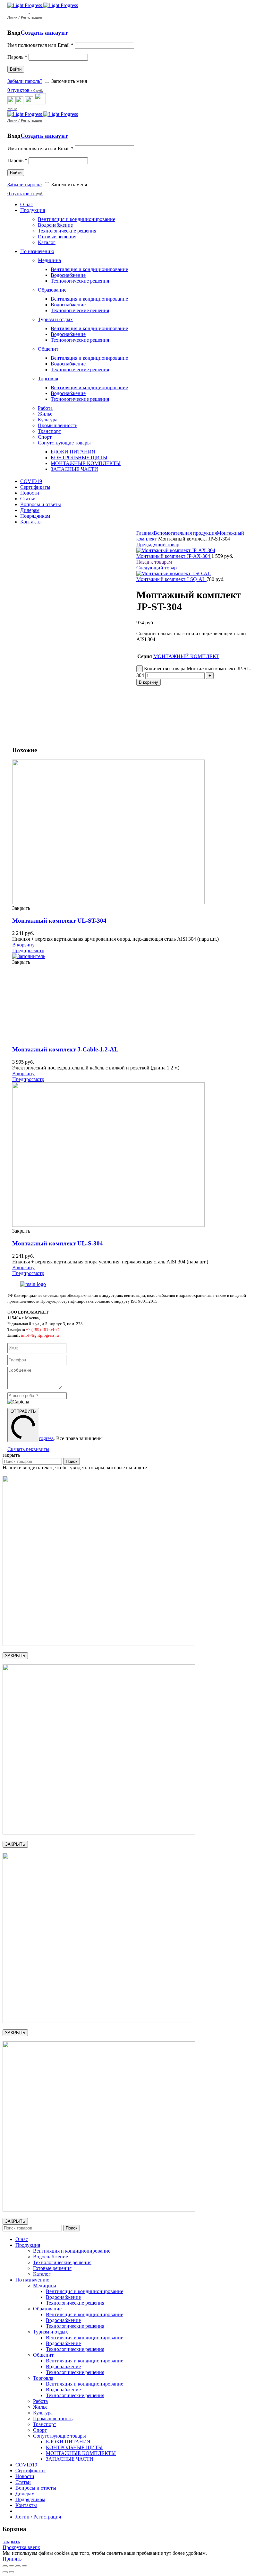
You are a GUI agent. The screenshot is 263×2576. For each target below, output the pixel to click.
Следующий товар (157, 568)
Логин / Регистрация (38, 2517)
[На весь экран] (18, 2566)
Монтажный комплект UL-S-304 (58, 1243)
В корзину (148, 682)
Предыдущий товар (158, 545)
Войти (16, 69)
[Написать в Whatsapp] (131, 1447)
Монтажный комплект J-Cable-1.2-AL (65, 1049)
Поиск (72, 1461)
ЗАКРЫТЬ (15, 1656)
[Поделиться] (12, 2566)
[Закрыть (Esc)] (5, 2566)
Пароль (17, 57)
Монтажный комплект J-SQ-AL (171, 579)
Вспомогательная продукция (185, 533)
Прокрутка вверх (21, 2547)
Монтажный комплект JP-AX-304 (174, 556)
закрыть (11, 2541)
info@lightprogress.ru (40, 1335)
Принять (12, 2559)
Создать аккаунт (44, 33)
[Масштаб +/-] (24, 2566)
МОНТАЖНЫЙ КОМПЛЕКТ (186, 656)
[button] (23, 945)
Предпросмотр (28, 950)
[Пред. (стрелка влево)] (5, 2572)
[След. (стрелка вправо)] (12, 2572)
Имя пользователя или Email (40, 45)
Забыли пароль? (25, 81)
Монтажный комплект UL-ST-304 (59, 921)
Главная (145, 533)
